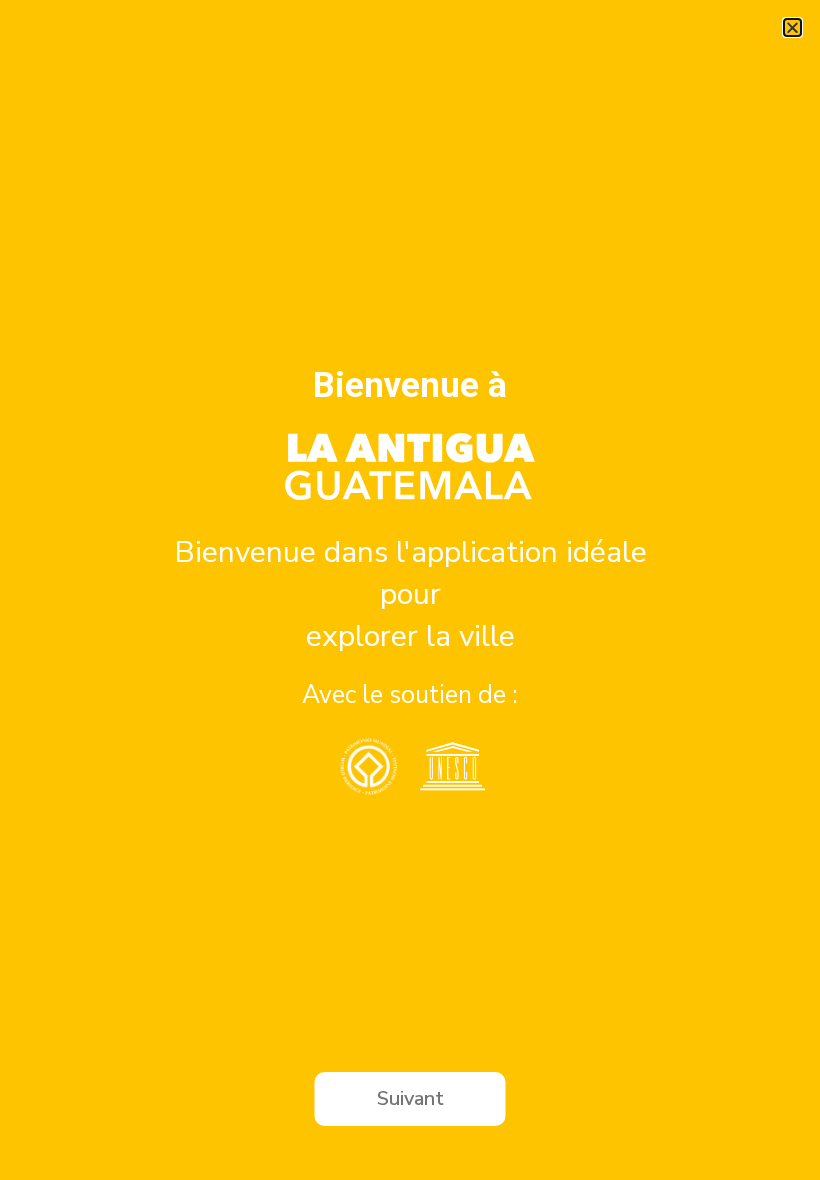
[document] (410, 590)
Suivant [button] (410, 1098)
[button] (792, 27)
